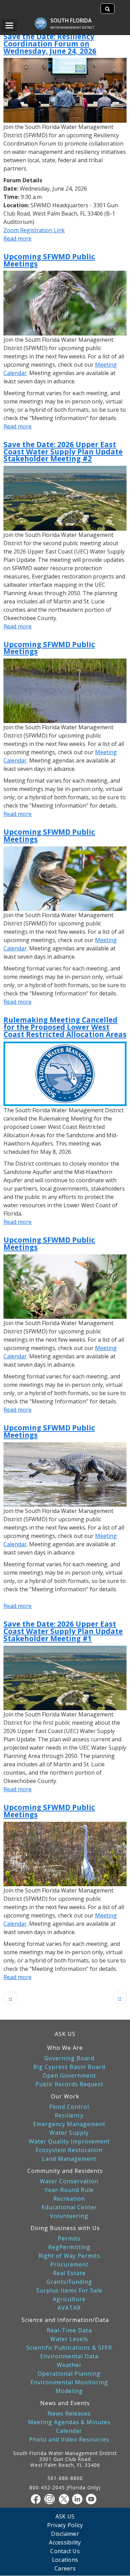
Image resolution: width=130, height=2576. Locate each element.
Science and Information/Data (65, 2320)
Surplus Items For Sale (69, 2291)
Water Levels (69, 2339)
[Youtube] (93, 2499)
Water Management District (72, 28)
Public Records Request (69, 2084)
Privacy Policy (65, 2525)
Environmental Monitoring (69, 2382)
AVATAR (69, 2308)
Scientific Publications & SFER (69, 2348)
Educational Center (69, 2207)
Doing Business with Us (65, 2228)
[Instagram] (51, 2499)
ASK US (65, 2034)
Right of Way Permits (69, 2256)
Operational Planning (69, 2374)
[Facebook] (37, 2499)
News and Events (65, 2403)
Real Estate (69, 2273)
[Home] (44, 20)
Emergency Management (69, 2124)
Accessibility (65, 2542)
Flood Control (69, 2107)
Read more (18, 238)
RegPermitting (69, 2247)
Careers (65, 2568)
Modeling (69, 2391)
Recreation (69, 2199)
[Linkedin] (79, 2499)
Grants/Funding (69, 2282)
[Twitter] (65, 2499)
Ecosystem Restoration (69, 2150)
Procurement (69, 2265)
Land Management (69, 2159)
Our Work (65, 2096)
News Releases (69, 2414)
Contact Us (65, 2551)
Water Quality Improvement (69, 2142)
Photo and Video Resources (69, 2440)
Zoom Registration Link (34, 230)
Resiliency (69, 2116)
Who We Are (65, 2048)
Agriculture (69, 2299)
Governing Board (69, 2058)
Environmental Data (69, 2356)
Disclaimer (65, 2534)
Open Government (69, 2076)
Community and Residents (65, 2171)
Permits (69, 2239)
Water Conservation (69, 2181)
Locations (65, 2560)
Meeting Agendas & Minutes (69, 2422)
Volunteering (69, 2216)
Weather (69, 2365)
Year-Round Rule (69, 2190)
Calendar (69, 2431)
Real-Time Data (69, 2330)
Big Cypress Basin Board (69, 2067)
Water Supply (69, 2133)
